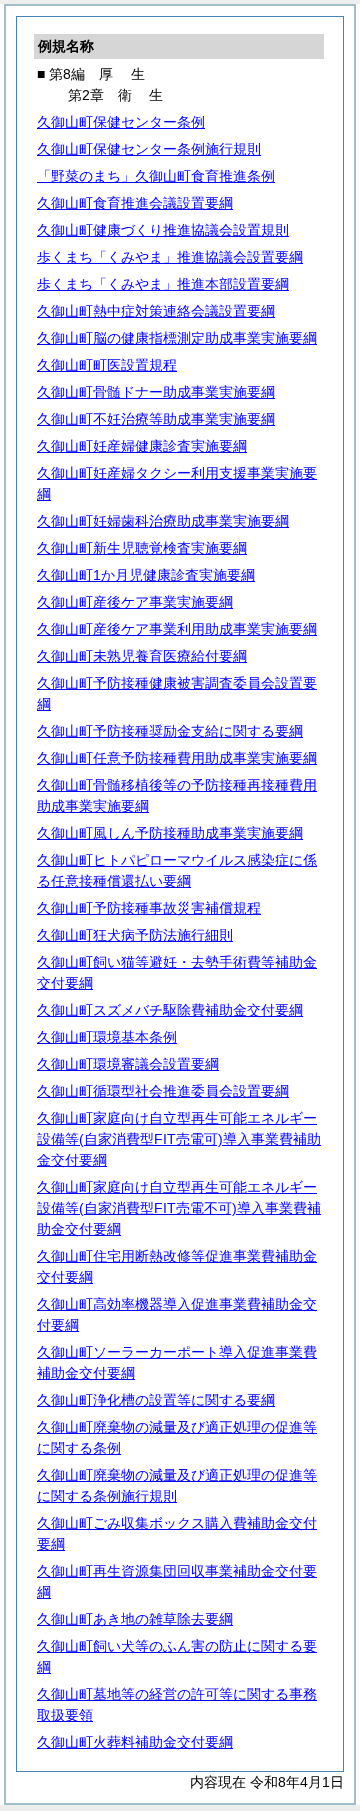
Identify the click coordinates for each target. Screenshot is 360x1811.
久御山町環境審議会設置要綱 (128, 1064)
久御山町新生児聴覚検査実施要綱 (142, 548)
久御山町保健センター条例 (121, 122)
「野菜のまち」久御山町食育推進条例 (156, 176)
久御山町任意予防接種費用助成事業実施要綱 (177, 758)
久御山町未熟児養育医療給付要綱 (142, 656)
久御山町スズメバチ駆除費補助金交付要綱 (170, 1010)
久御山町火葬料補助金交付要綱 (135, 1742)
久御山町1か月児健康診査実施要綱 (146, 575)
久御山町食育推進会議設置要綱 (135, 203)
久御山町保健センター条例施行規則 (149, 149)
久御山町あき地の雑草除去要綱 (135, 1619)
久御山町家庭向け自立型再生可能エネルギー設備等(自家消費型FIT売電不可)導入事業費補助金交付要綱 (179, 1208)
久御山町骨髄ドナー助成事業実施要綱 (156, 392)
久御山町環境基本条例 (107, 1037)
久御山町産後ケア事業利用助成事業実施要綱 (177, 629)
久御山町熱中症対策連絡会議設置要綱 (156, 311)
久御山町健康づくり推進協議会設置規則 (163, 230)
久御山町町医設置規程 (107, 365)
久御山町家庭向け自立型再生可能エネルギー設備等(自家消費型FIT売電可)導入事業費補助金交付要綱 (179, 1139)
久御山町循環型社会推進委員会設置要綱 (163, 1091)
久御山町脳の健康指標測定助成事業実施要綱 (177, 338)
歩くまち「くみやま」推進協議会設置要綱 (170, 257)
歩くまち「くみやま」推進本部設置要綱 (163, 284)
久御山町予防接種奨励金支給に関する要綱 (170, 731)
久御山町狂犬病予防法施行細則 (135, 935)
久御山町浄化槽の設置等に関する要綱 (156, 1400)
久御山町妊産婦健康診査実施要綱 (142, 446)
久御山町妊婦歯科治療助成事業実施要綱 (163, 521)
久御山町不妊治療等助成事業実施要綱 (156, 419)
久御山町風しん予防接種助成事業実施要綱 (170, 833)
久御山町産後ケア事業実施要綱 (135, 602)
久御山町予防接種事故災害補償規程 (149, 908)
